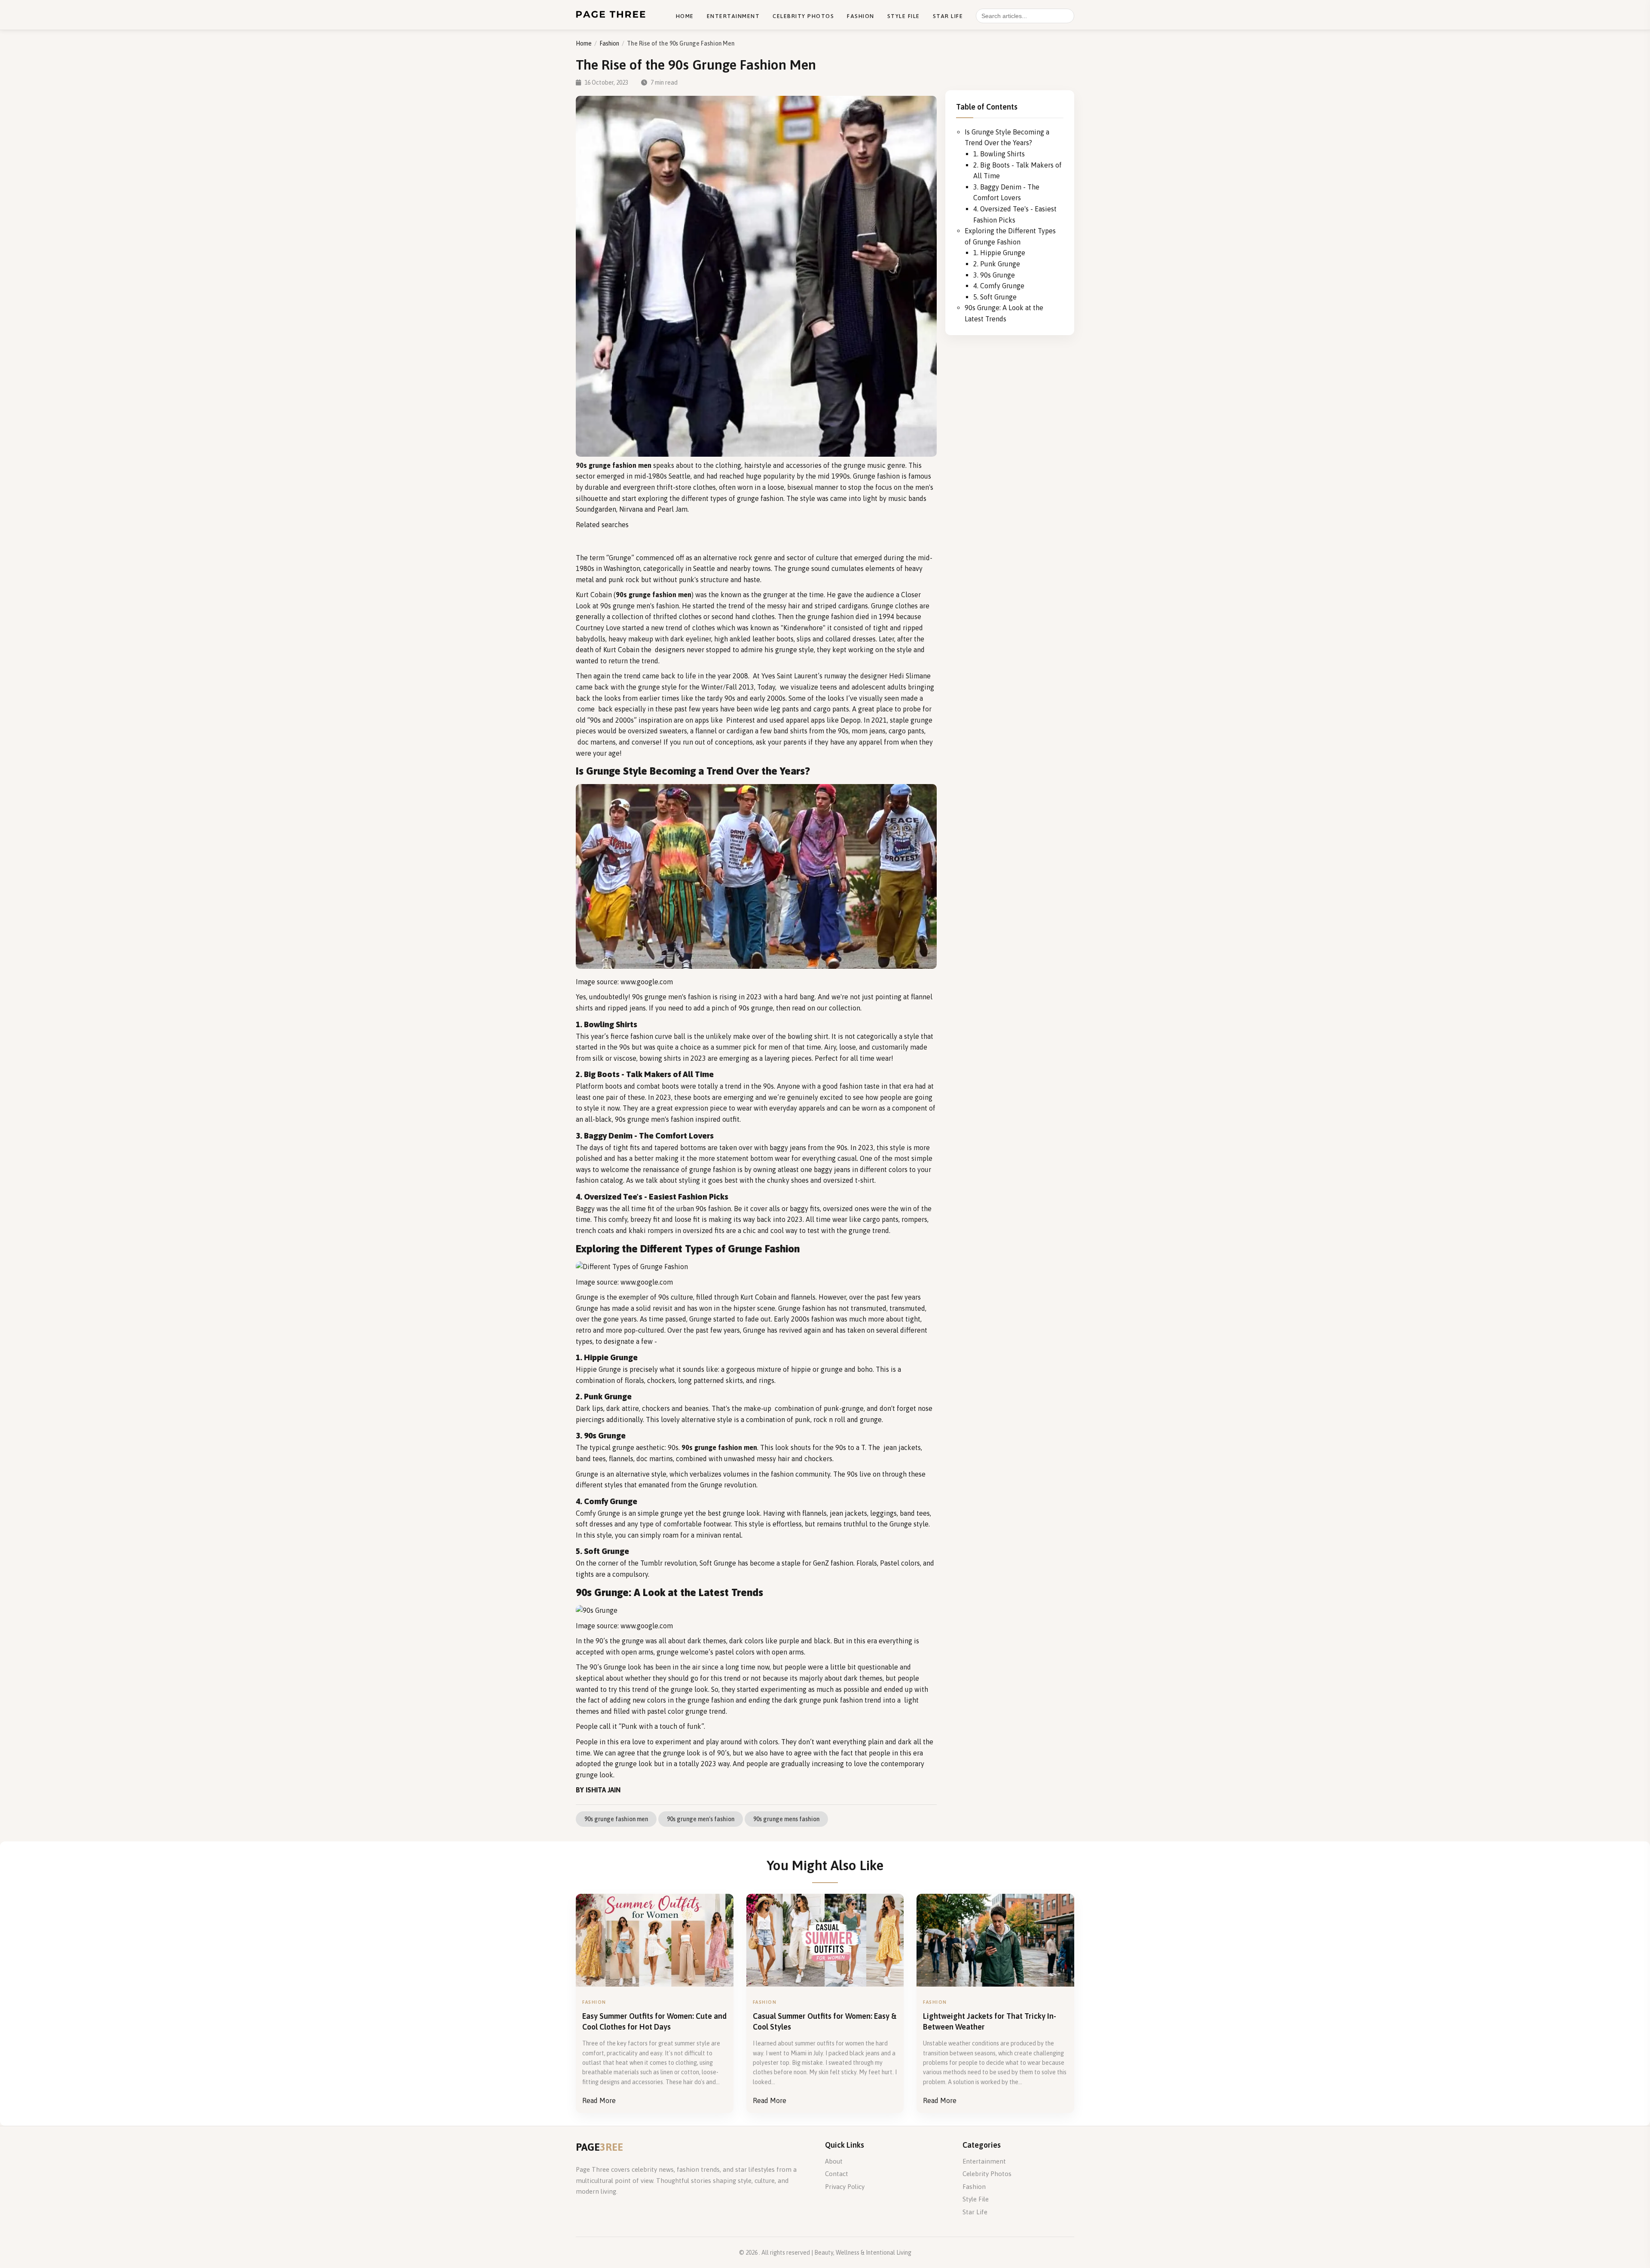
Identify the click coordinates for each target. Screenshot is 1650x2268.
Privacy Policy (845, 2187)
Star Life (948, 16)
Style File (904, 16)
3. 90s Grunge (994, 275)
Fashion (861, 16)
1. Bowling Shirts (999, 154)
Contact (837, 2174)
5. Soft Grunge (995, 297)
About (834, 2161)
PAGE (599, 2147)
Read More (599, 2100)
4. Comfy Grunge (999, 286)
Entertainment (733, 16)
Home (685, 16)
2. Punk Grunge (997, 264)
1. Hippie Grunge (999, 253)
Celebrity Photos (803, 16)
